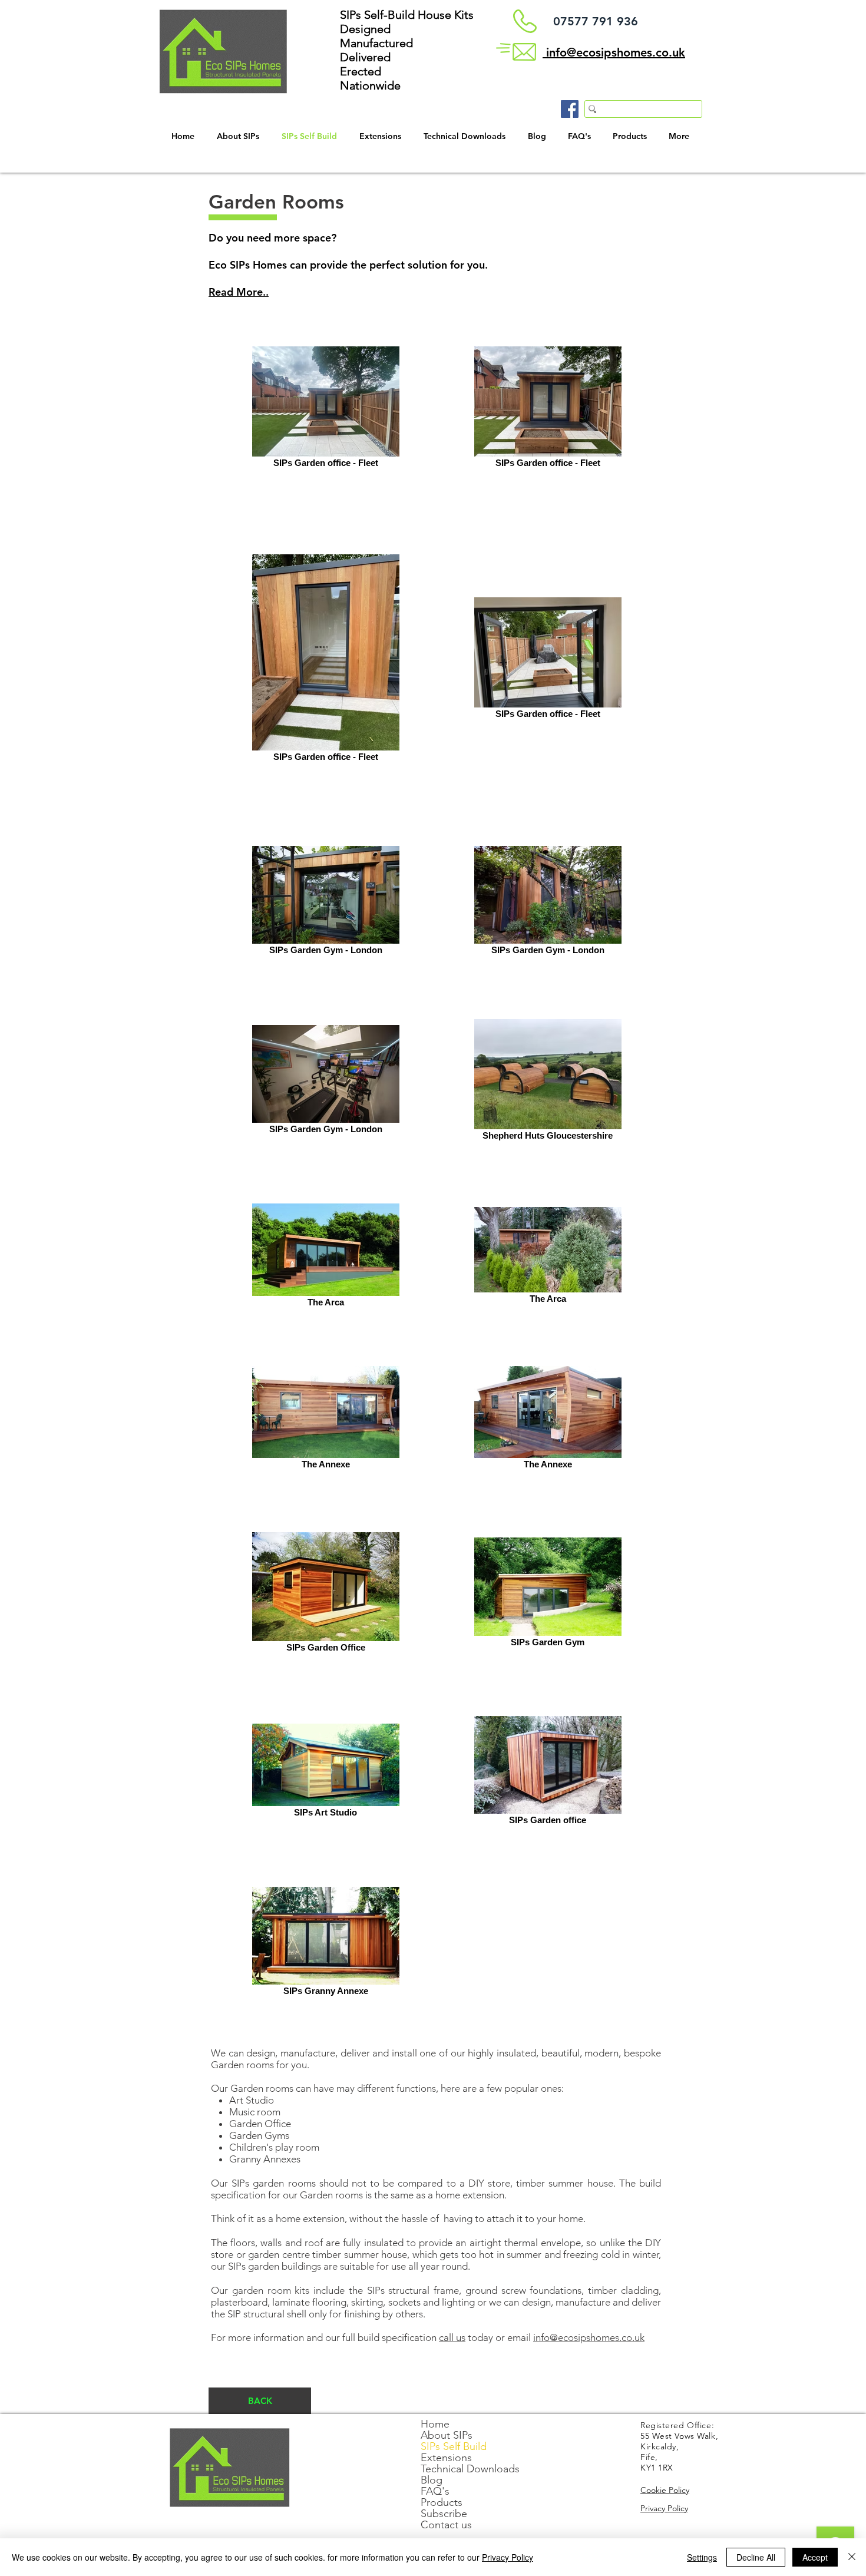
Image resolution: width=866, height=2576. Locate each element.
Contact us (446, 2525)
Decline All (756, 2557)
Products (442, 2503)
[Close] (852, 2557)
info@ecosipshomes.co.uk (589, 2337)
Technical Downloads (470, 2469)
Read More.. (239, 292)
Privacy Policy (508, 2557)
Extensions (446, 2458)
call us (452, 2337)
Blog (432, 2480)
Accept (815, 2557)
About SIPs (447, 2436)
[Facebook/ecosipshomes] (570, 109)
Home (435, 2424)
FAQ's (435, 2491)
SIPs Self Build (454, 2447)
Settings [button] (702, 2557)
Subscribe (444, 2514)
